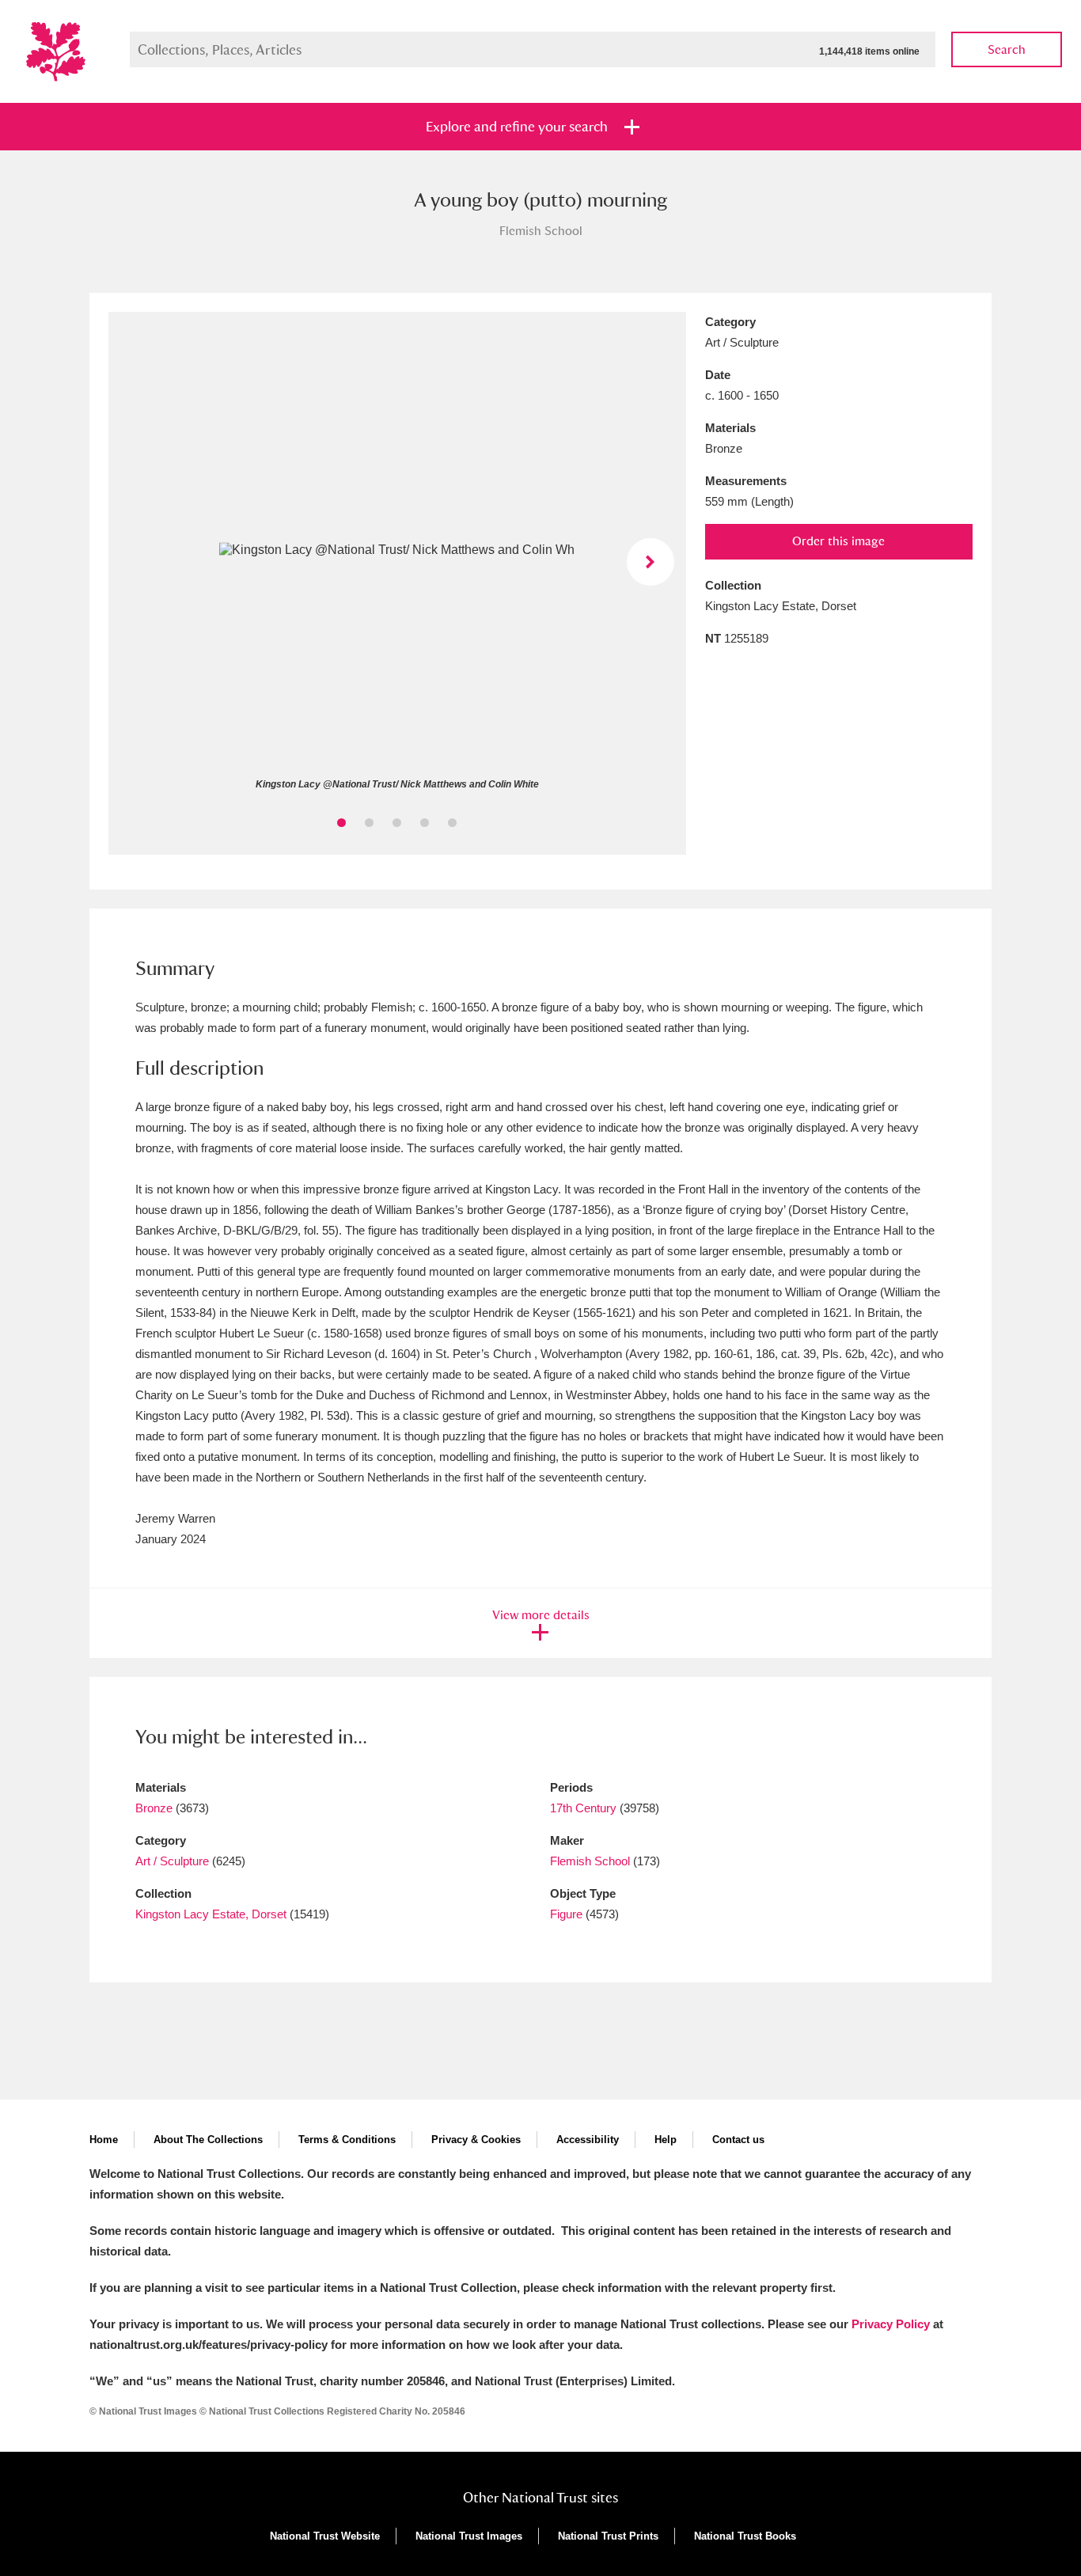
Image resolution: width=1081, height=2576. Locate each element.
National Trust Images (469, 2536)
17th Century (583, 1808)
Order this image (838, 541)
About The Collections (208, 2140)
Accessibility (588, 2140)
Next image (650, 562)
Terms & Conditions (347, 2140)
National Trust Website (325, 2536)
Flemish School (590, 1861)
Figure (566, 1914)
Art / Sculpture (172, 1861)
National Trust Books (745, 2536)
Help (666, 2140)
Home (104, 2140)
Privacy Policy (891, 2324)
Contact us (738, 2140)
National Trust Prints (608, 2536)
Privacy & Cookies (476, 2140)
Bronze (154, 1808)
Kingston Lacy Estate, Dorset (211, 1914)
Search (1007, 49)
